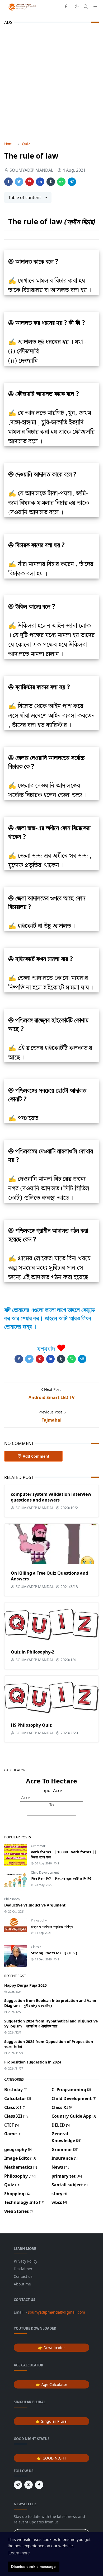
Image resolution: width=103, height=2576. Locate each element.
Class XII (37, 1947)
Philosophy (12, 1899)
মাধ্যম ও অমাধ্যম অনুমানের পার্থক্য (52, 1926)
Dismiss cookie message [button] (33, 2567)
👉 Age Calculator (52, 2384)
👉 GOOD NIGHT (52, 2458)
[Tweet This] (19, 182)
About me (22, 2284)
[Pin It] (30, 182)
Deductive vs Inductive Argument (35, 1905)
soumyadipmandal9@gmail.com (57, 2312)
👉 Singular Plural (52, 2421)
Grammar (38, 1846)
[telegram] (18, 2485)
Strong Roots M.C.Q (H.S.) (54, 1953)
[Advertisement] (51, 82)
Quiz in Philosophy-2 (32, 1652)
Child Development (45, 1872)
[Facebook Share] (8, 182)
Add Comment (36, 1456)
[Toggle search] (86, 7)
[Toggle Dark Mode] (77, 6)
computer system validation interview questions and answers (51, 1497)
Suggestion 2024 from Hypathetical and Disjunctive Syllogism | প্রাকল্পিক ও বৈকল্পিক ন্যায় (51, 2024)
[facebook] (66, 7)
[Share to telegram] (72, 182)
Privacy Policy (25, 2261)
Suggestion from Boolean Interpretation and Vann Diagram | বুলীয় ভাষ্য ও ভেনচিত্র (50, 2003)
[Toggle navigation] (95, 6)
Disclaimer (23, 2269)
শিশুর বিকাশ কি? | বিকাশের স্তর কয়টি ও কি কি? (61, 1878)
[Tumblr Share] (51, 182)
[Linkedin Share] (40, 182)
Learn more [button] (19, 2553)
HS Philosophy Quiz (31, 1725)
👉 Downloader (51, 2348)
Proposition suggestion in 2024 (33, 2062)
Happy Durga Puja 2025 (25, 1985)
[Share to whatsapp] (61, 182)
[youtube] (29, 2485)
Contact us (23, 2276)
